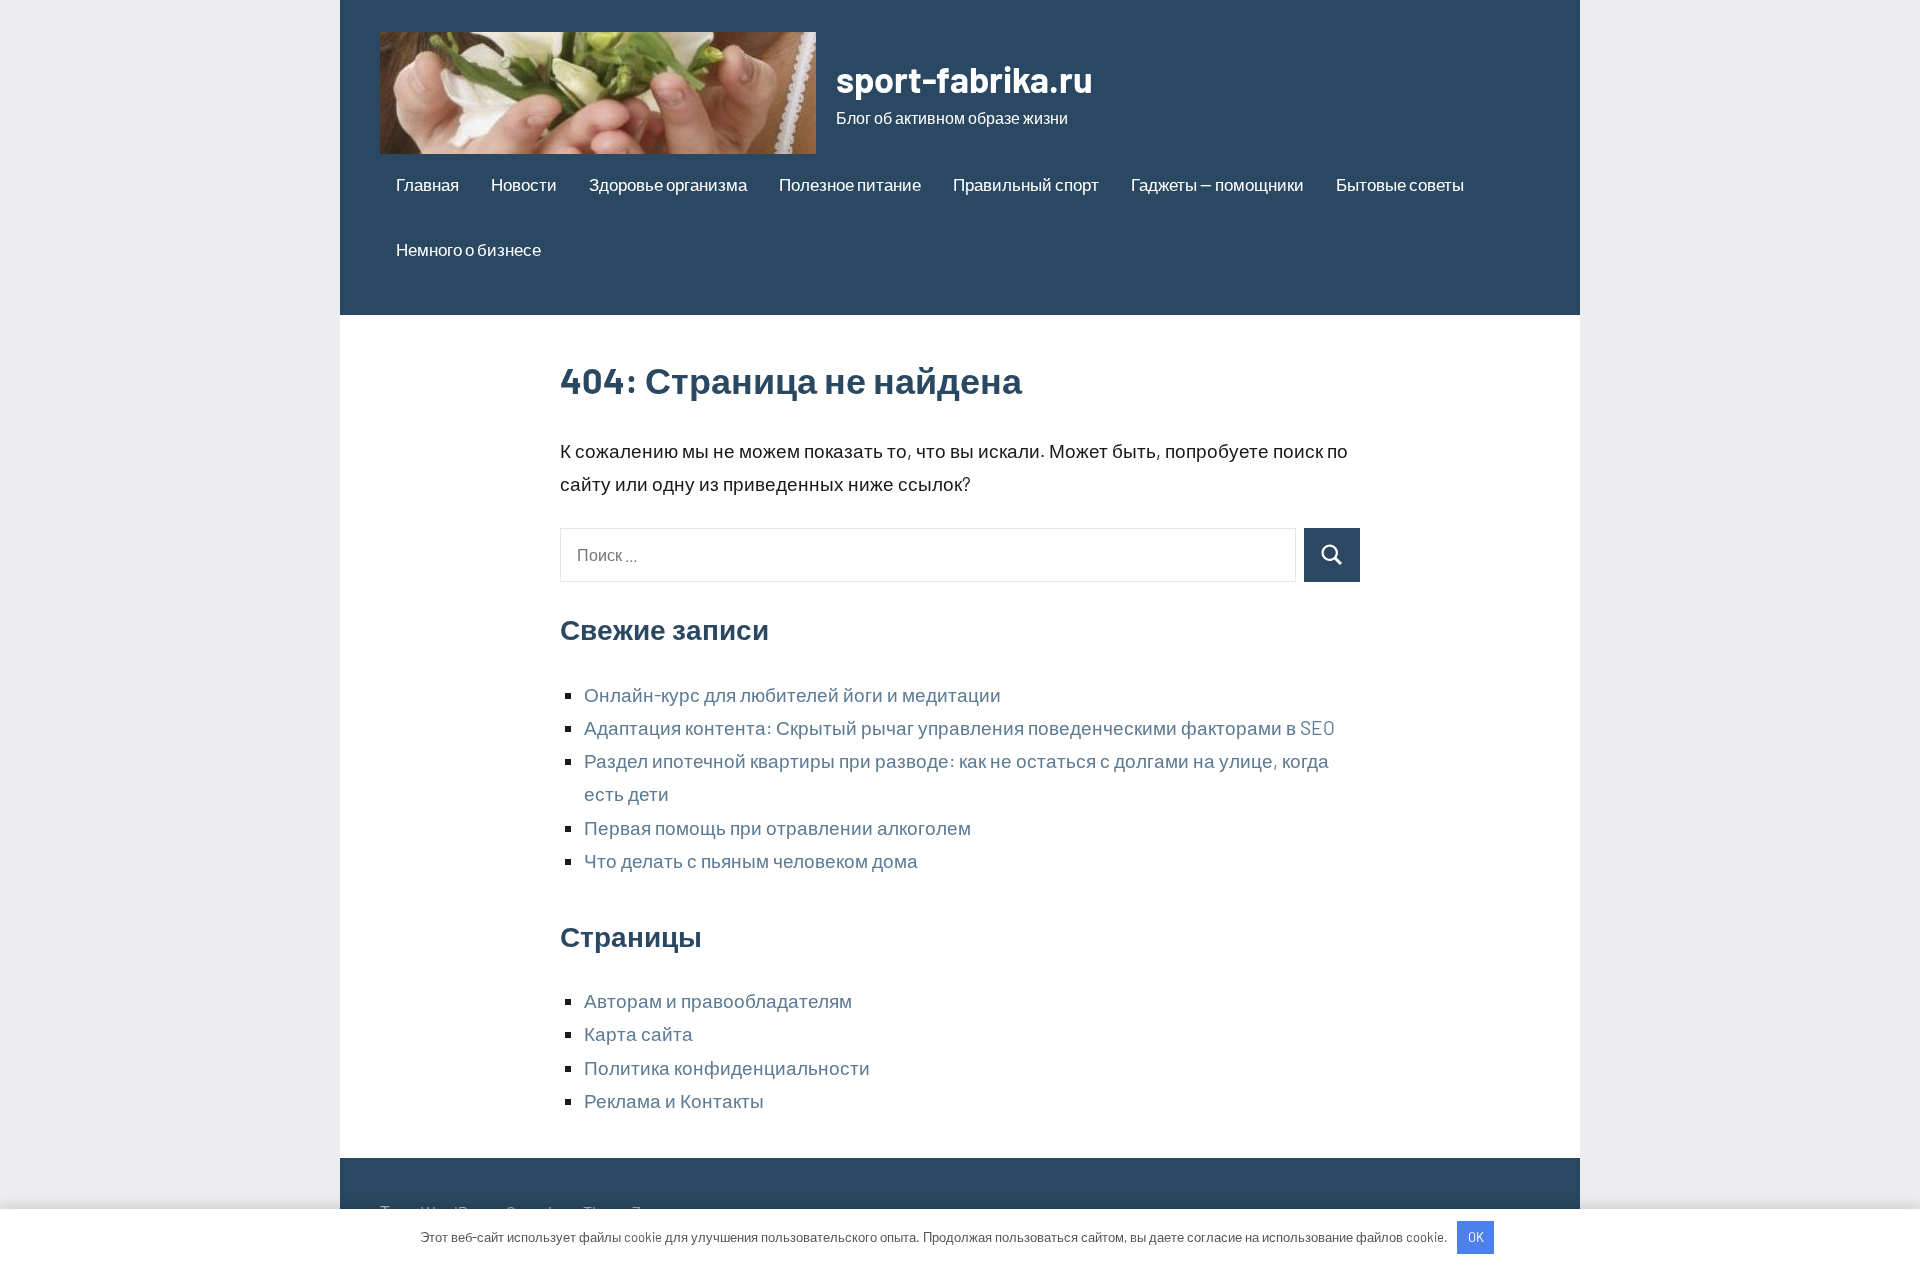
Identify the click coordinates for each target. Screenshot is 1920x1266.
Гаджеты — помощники (1217, 184)
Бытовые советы (1400, 184)
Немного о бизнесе (468, 249)
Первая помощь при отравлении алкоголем (777, 827)
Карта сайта (638, 1033)
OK (1476, 1237)
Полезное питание (850, 184)
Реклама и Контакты (674, 1100)
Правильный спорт (1026, 184)
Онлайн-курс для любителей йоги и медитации (792, 694)
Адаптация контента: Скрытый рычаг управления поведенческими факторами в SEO (959, 727)
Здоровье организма (668, 184)
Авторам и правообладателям (718, 1000)
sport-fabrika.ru (964, 78)
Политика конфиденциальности (727, 1067)
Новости (524, 184)
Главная (427, 184)
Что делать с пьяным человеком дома (751, 860)
